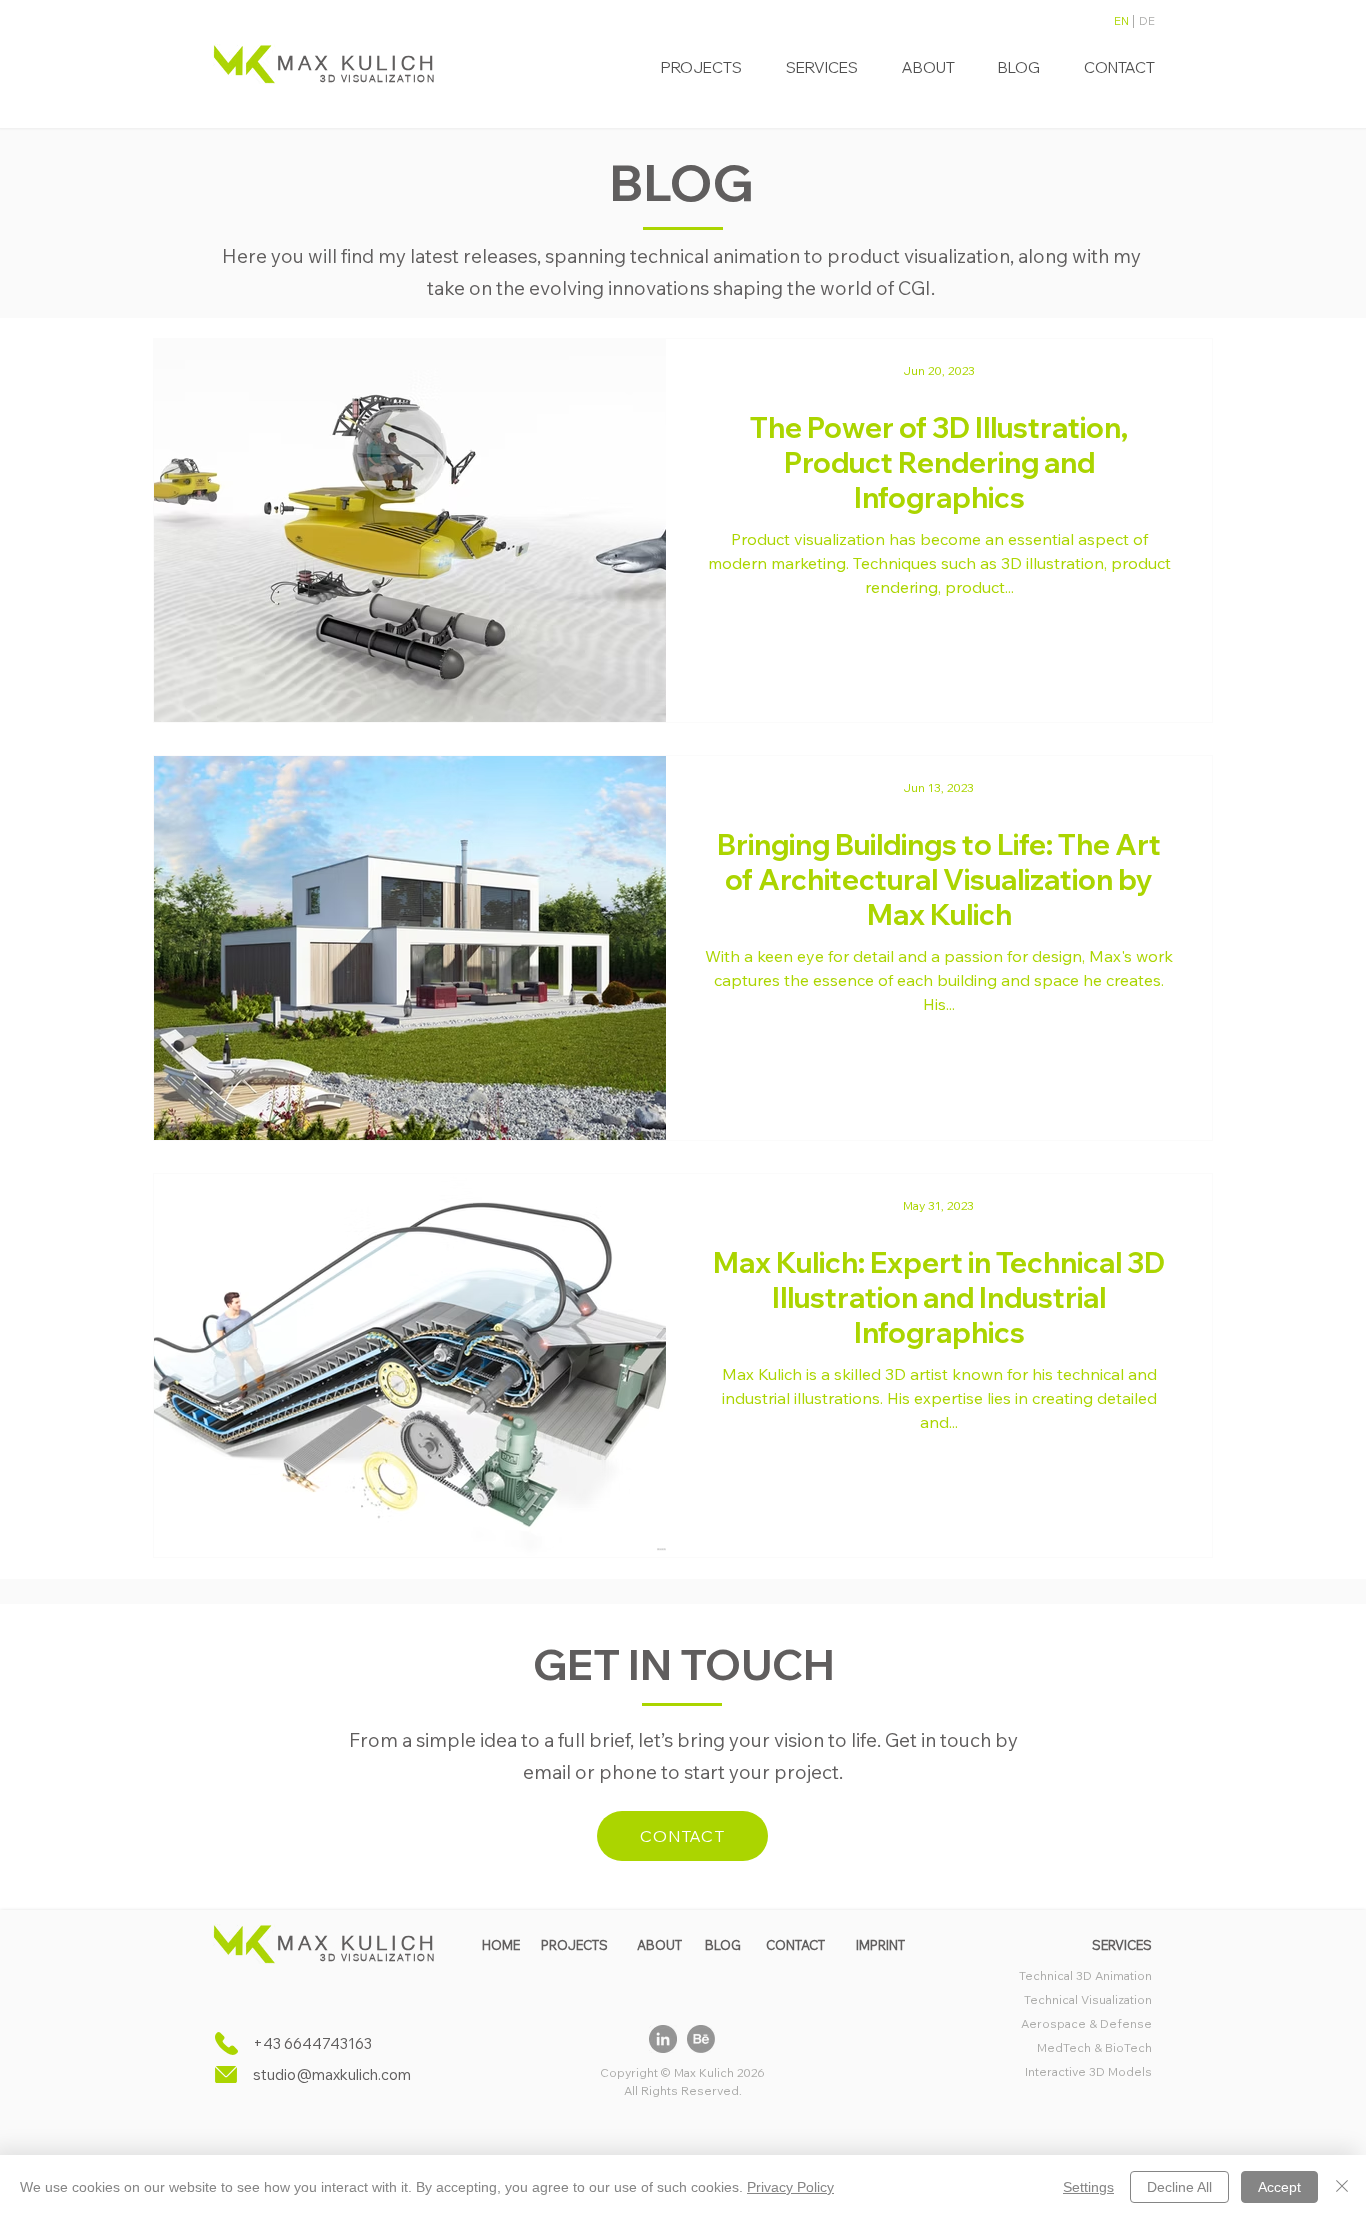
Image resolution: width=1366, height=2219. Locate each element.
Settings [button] (1088, 2187)
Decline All (1179, 2187)
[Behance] (701, 2039)
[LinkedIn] (663, 2039)
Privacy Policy (790, 2187)
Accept (1279, 2187)
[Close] (1342, 2187)
